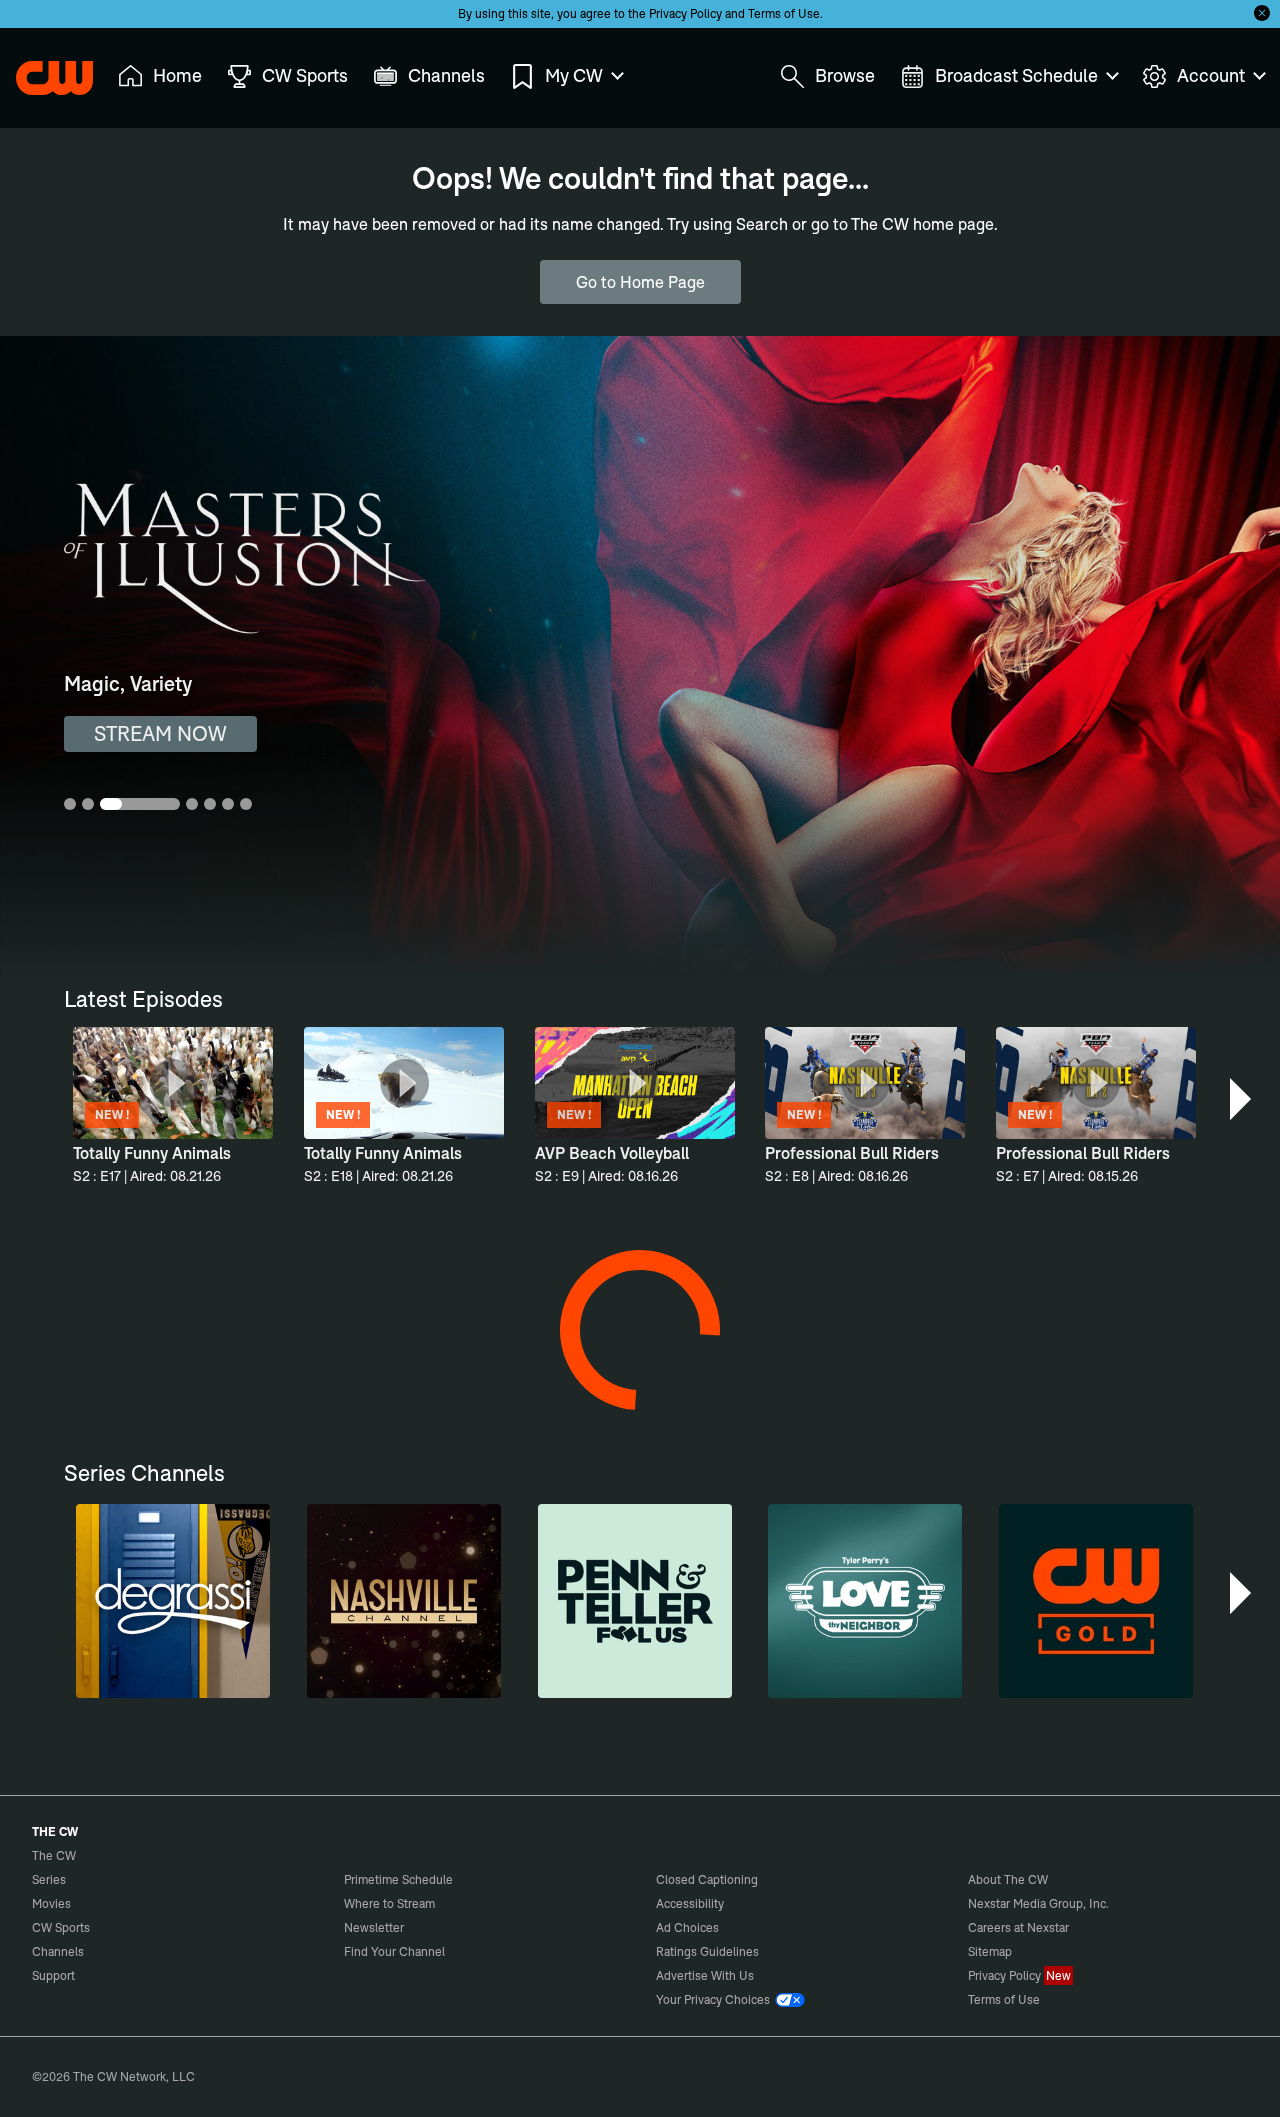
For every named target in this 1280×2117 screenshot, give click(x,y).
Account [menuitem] (1211, 75)
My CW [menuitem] (574, 75)
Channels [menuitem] (446, 75)
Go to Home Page (640, 282)
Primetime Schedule (398, 1879)
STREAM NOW (160, 733)
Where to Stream (389, 1903)
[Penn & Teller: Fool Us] (635, 1601)
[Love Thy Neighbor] (865, 1601)
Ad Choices (687, 1927)
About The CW (1008, 1879)
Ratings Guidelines (707, 1951)
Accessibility (690, 1903)
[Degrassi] (173, 1601)
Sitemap (990, 1951)
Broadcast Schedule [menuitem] (1016, 75)
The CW (41, 71)
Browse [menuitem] (845, 75)
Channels (58, 1951)
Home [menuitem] (177, 75)
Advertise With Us (705, 1975)
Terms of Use (784, 13)
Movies (51, 1903)
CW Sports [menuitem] (305, 75)
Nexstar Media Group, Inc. (1038, 1903)
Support (53, 1975)
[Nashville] (404, 1601)
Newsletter (374, 1927)
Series (49, 1879)
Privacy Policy (685, 13)
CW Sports (61, 1927)
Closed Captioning (707, 1879)
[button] (1242, 1099)
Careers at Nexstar (1018, 1927)
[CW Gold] (1096, 1601)
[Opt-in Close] (1262, 13)
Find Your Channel (394, 1951)
